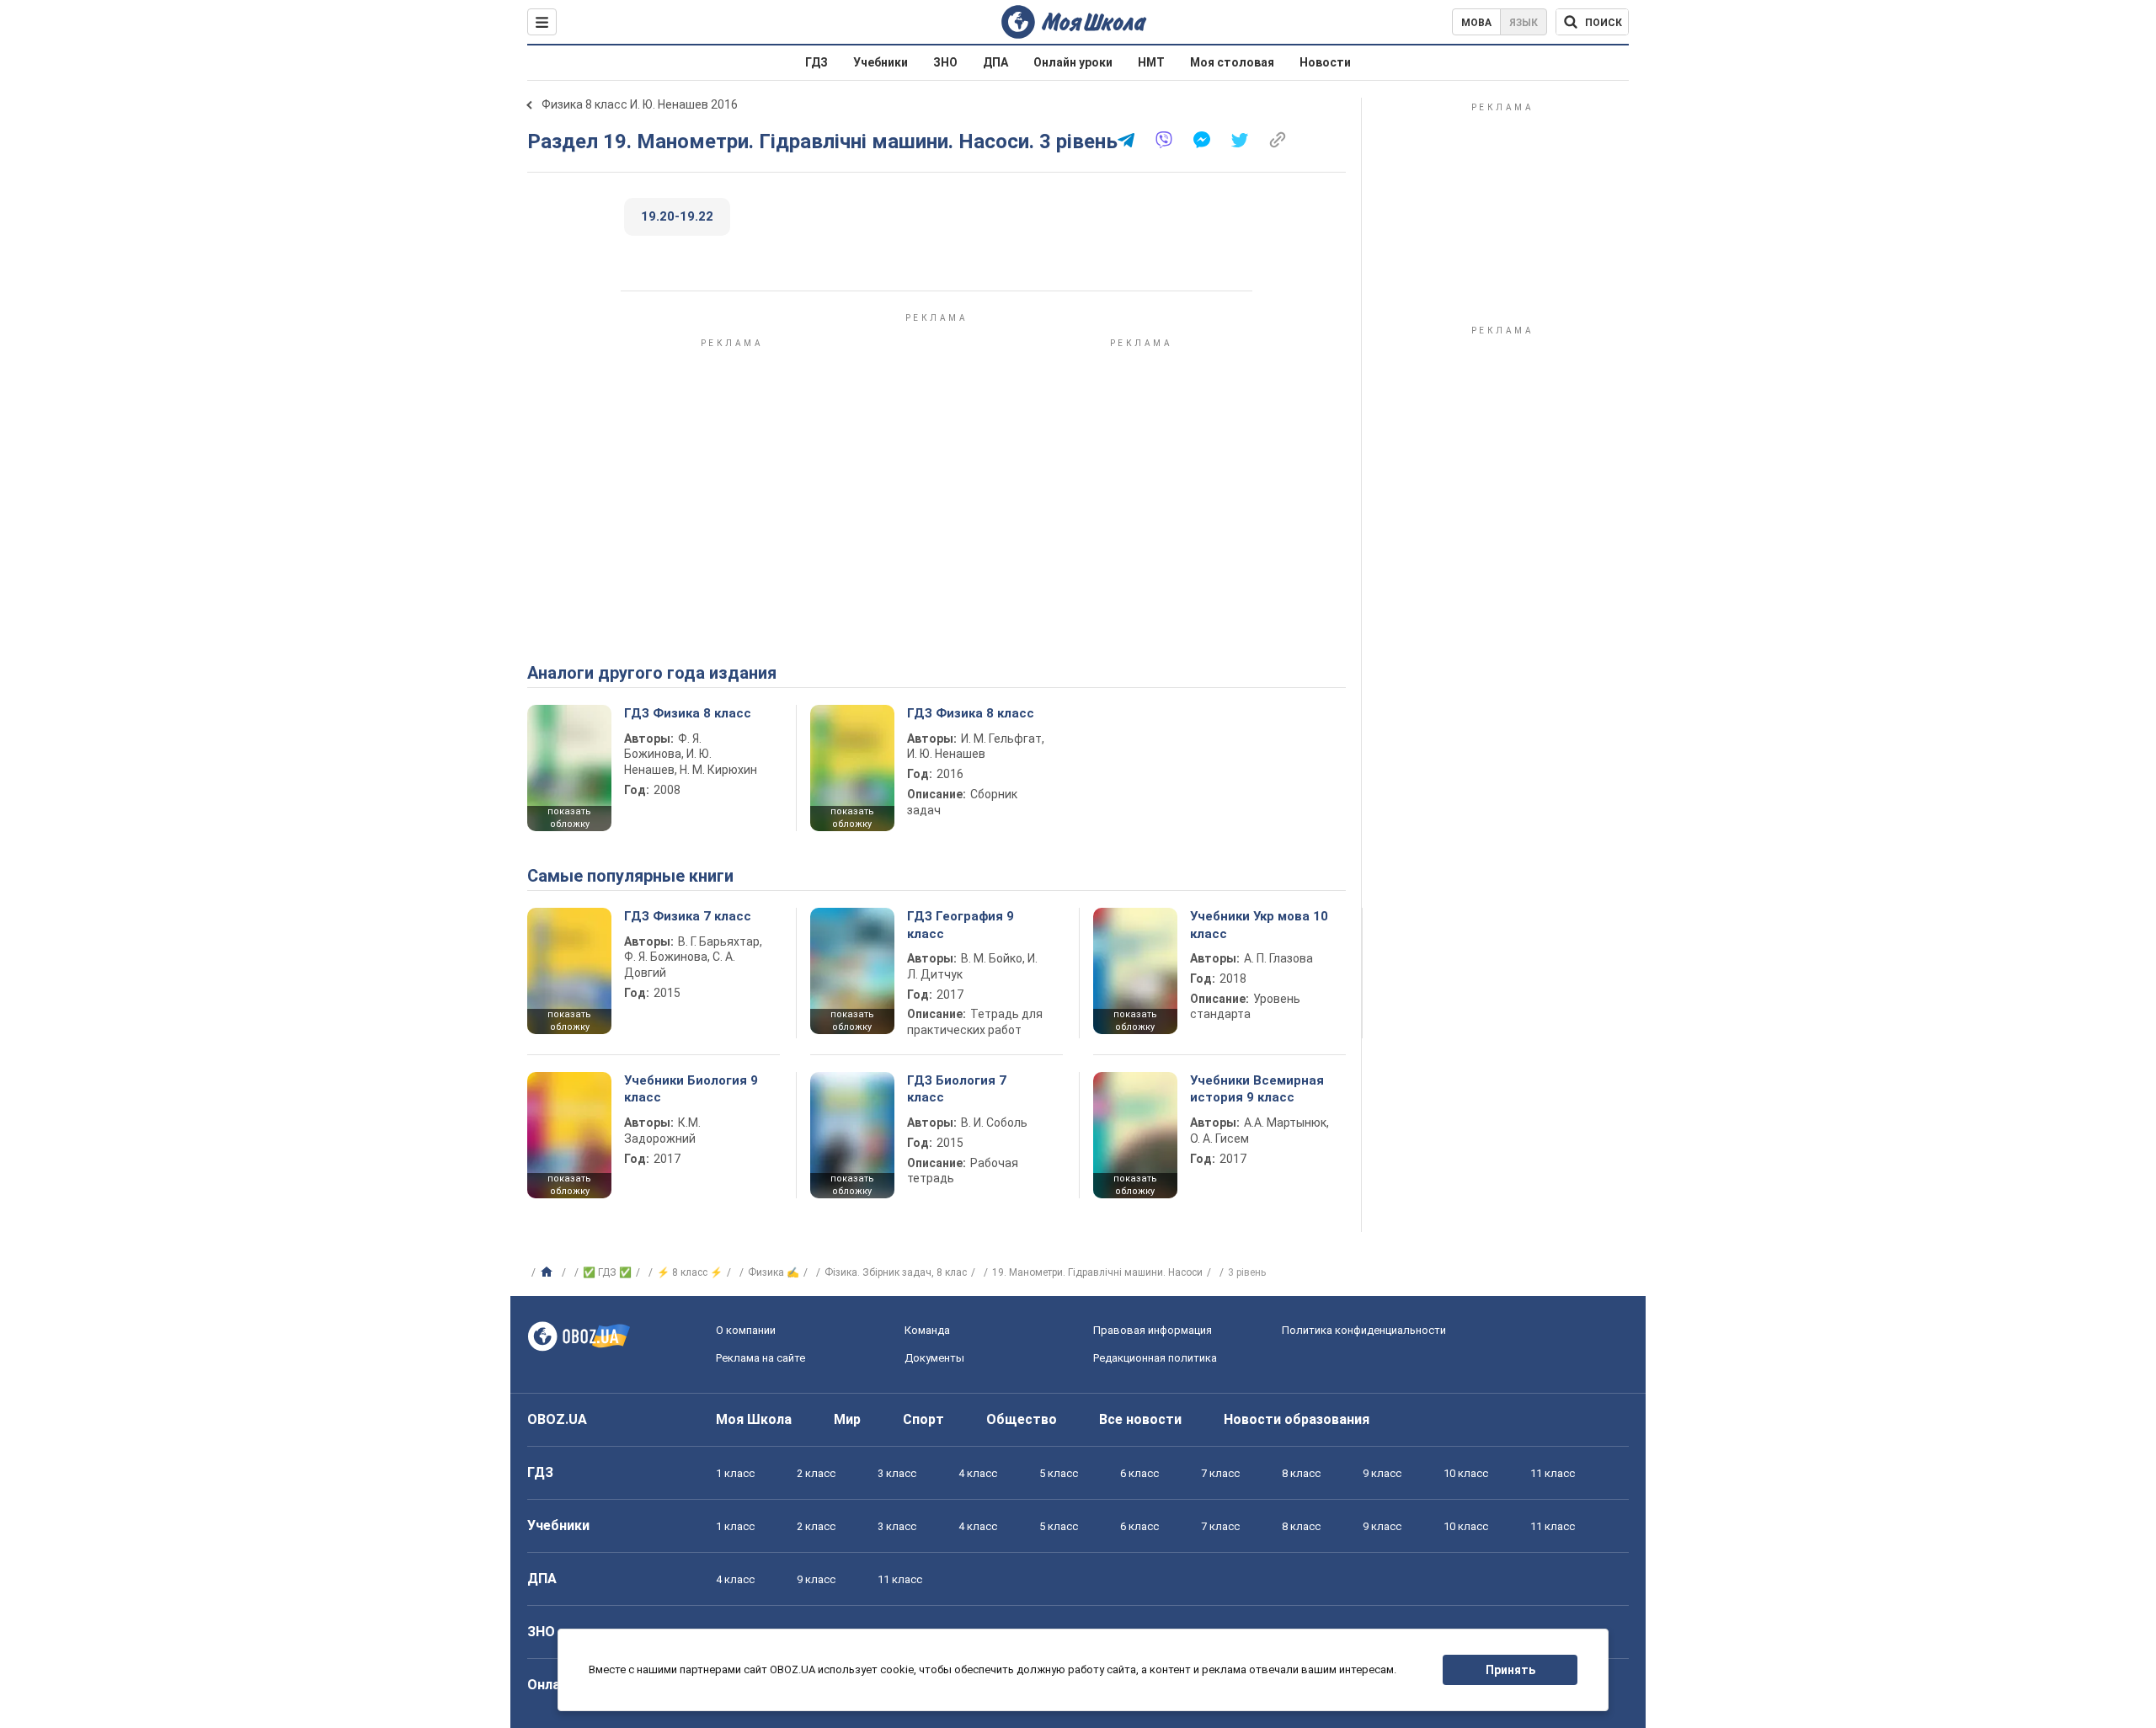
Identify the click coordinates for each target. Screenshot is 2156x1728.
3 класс (897, 1473)
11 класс (1553, 1473)
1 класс (735, 1473)
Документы (934, 1358)
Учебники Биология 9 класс (691, 1089)
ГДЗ (817, 62)
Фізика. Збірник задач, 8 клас (896, 1272)
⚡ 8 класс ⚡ (690, 1272)
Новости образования (1297, 1419)
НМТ (1151, 62)
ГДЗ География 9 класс (961, 925)
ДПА (995, 62)
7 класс (1220, 1473)
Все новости (1140, 1419)
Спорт (923, 1419)
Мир (847, 1419)
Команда (927, 1330)
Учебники (881, 62)
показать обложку (569, 818)
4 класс (978, 1473)
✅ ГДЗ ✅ (607, 1272)
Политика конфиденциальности (1364, 1330)
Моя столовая (1232, 62)
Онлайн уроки (1073, 62)
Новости (1325, 62)
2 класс (816, 1473)
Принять (1510, 1670)
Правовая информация (1153, 1330)
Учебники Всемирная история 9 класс (1257, 1089)
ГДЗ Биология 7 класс (957, 1089)
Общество (1022, 1419)
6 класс (1139, 1473)
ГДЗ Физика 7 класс (688, 916)
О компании (746, 1330)
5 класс (1059, 1473)
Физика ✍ (774, 1272)
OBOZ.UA (557, 1419)
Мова (1476, 23)
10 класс (1466, 1473)
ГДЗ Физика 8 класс (688, 713)
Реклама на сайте (760, 1358)
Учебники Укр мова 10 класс (1259, 925)
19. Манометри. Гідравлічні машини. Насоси (1097, 1272)
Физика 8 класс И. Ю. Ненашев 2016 (640, 104)
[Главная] (549, 1272)
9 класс (1382, 1473)
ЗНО (945, 62)
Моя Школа (754, 1419)
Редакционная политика (1155, 1358)
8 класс (1301, 1473)
